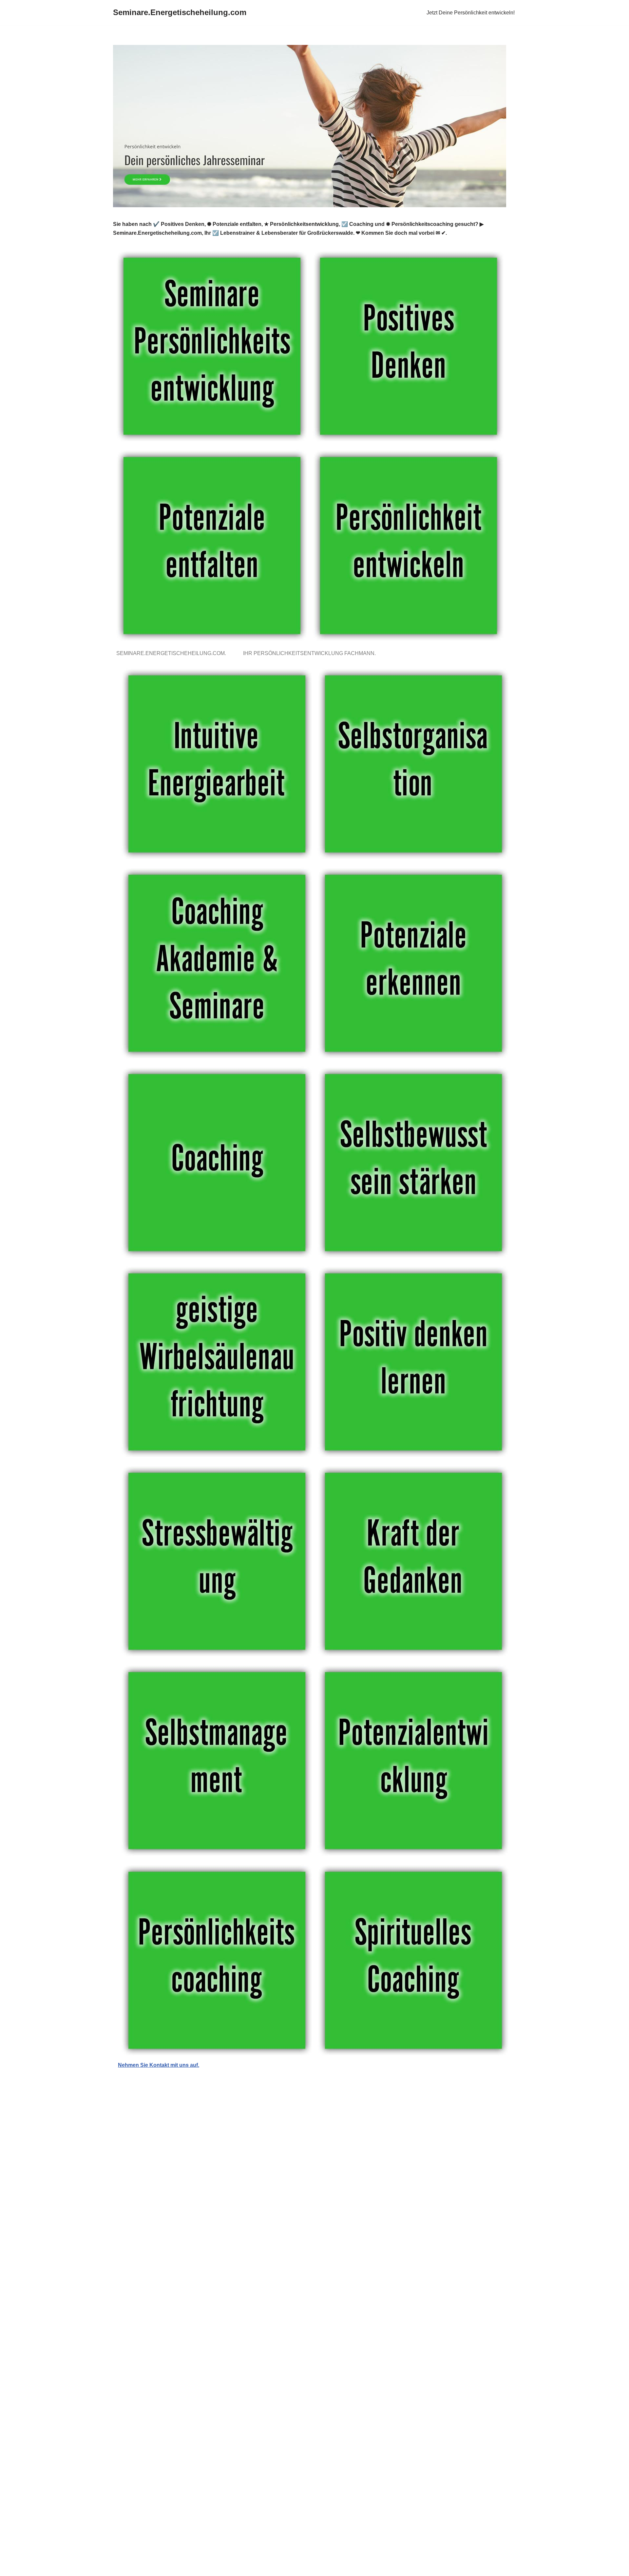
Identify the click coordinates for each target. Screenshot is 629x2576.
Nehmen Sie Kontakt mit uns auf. (159, 2065)
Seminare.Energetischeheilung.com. (172, 653)
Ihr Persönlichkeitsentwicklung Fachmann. (311, 653)
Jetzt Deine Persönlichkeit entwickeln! (471, 13)
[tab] (172, 653)
